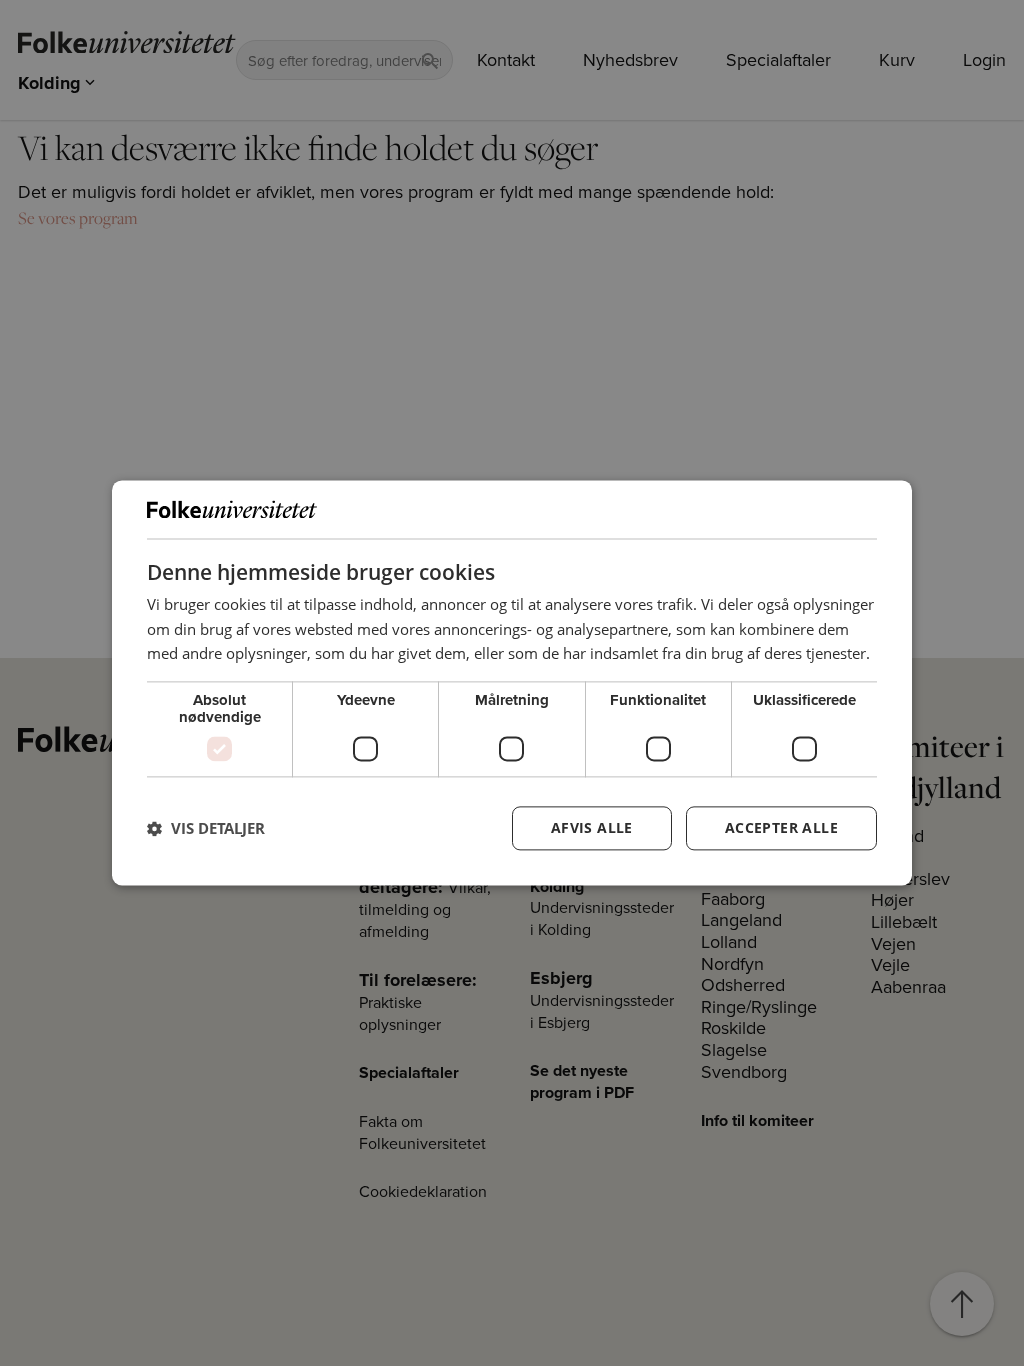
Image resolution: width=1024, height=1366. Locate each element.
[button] (206, 829)
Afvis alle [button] (592, 828)
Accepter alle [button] (781, 828)
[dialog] (512, 682)
